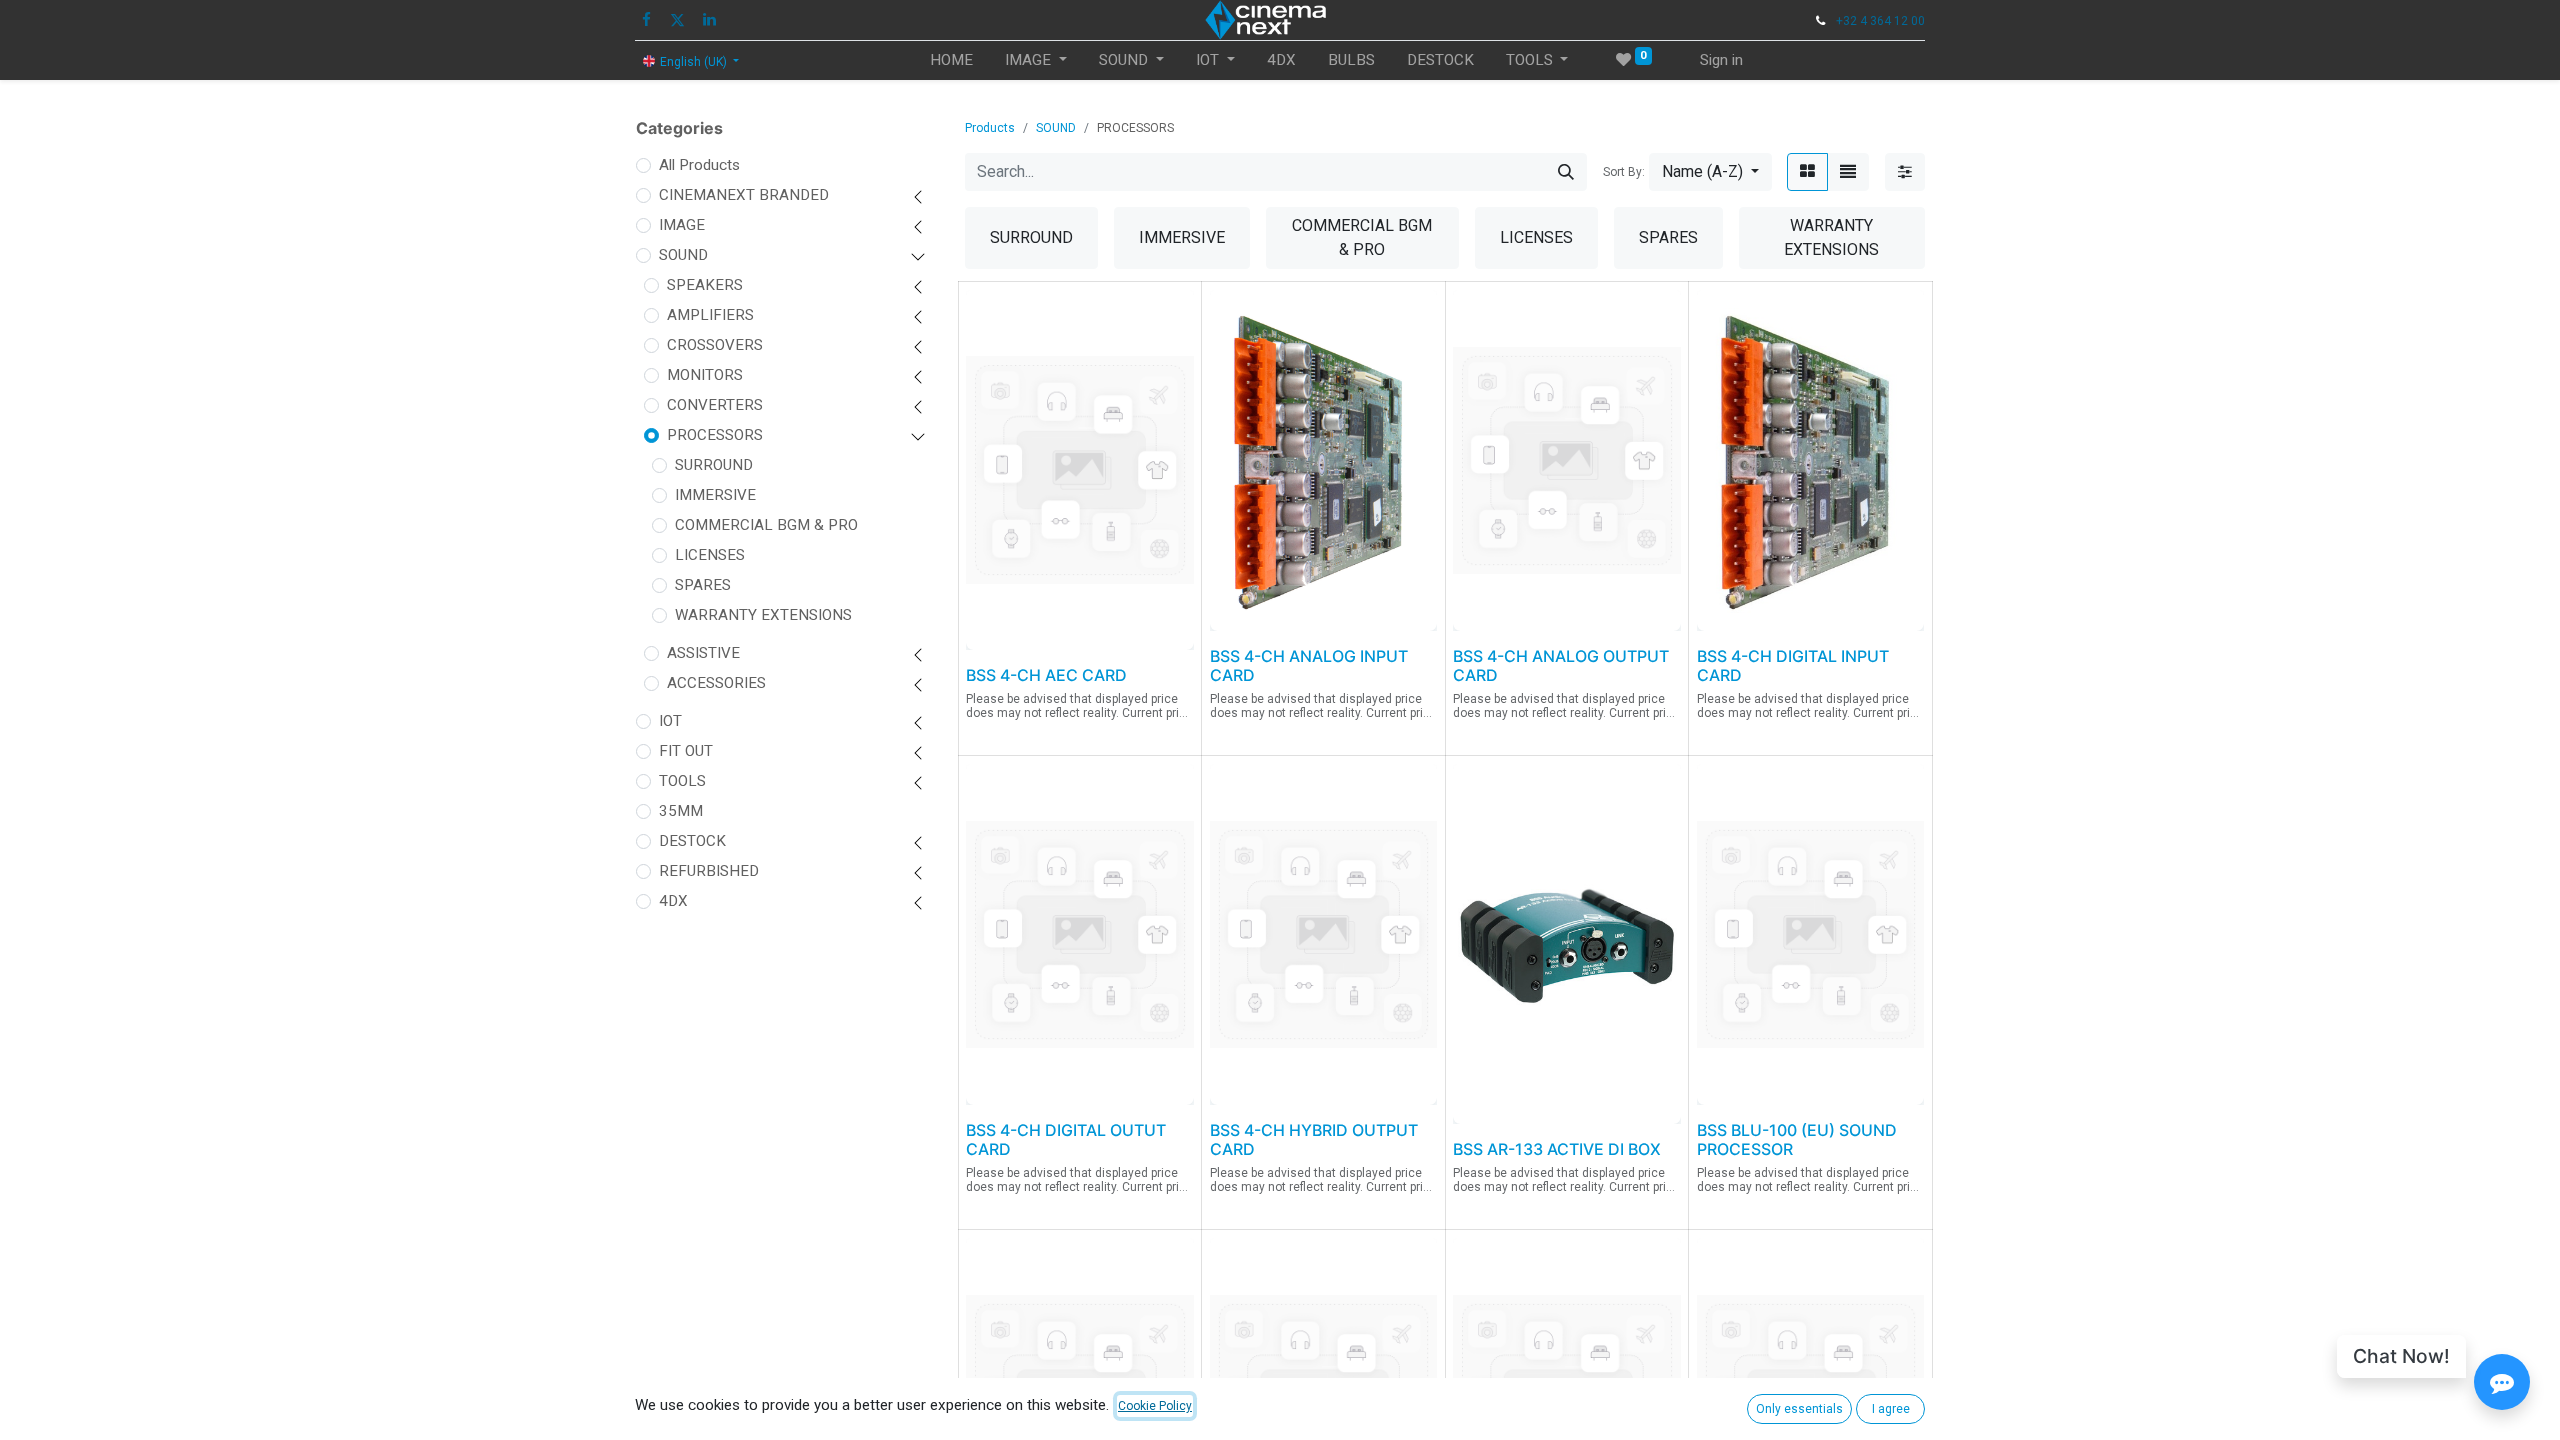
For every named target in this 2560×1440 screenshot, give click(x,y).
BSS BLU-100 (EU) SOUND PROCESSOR (1797, 1139)
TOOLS (682, 781)
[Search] (1566, 172)
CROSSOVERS (715, 345)
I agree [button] (1891, 1409)
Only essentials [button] (1799, 1409)
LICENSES (710, 555)
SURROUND (714, 465)
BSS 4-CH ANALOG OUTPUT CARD (1561, 665)
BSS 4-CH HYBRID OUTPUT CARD (1314, 1139)
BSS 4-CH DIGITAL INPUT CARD (1793, 665)
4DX (673, 901)
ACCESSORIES (716, 683)
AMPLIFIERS (710, 315)
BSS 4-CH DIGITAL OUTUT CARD (1066, 1139)
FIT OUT (686, 751)
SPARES (703, 585)
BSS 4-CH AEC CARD (1046, 675)
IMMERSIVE (715, 495)
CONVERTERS (715, 405)
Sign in (1721, 60)
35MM (681, 811)
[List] (1848, 172)
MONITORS (705, 375)
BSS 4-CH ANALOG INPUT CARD (1309, 665)
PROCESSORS (715, 435)
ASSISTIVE (703, 653)
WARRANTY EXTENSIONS (763, 615)
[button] (1710, 172)
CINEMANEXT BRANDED (744, 195)
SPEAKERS (705, 285)
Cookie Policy (1155, 1406)
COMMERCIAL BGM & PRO (766, 525)
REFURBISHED (709, 871)
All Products (699, 165)
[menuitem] (951, 60)
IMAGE (682, 225)
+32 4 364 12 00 (1880, 21)
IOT (670, 721)
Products (990, 128)
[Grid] (1807, 172)
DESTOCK (692, 841)
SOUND (683, 255)
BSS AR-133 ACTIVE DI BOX (1557, 1149)
